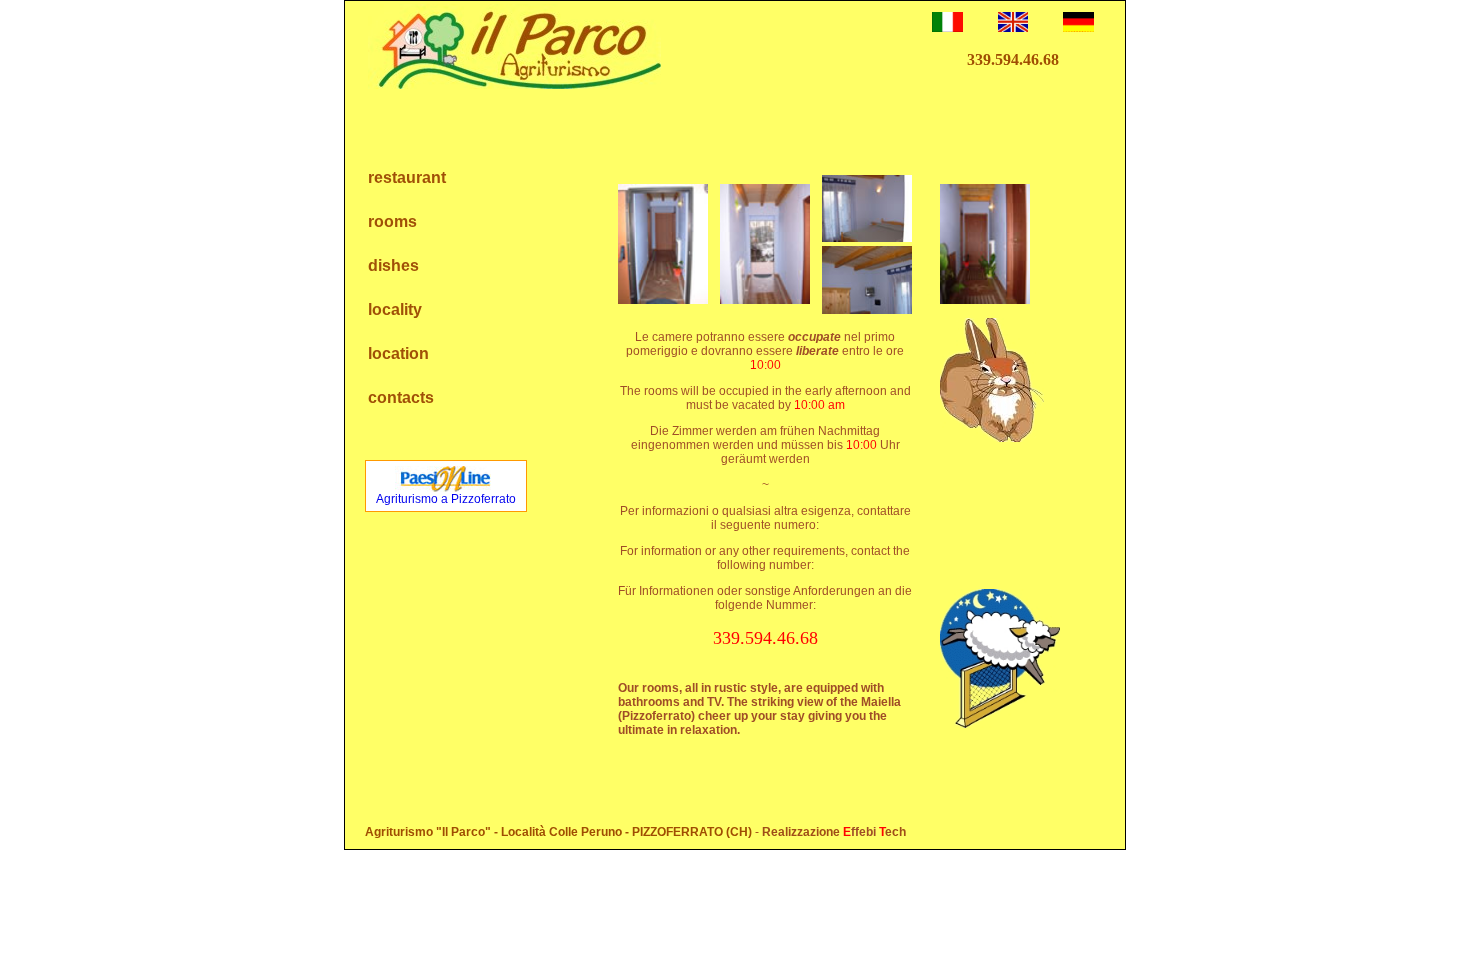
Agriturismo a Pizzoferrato (446, 499)
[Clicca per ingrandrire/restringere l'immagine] (663, 244)
